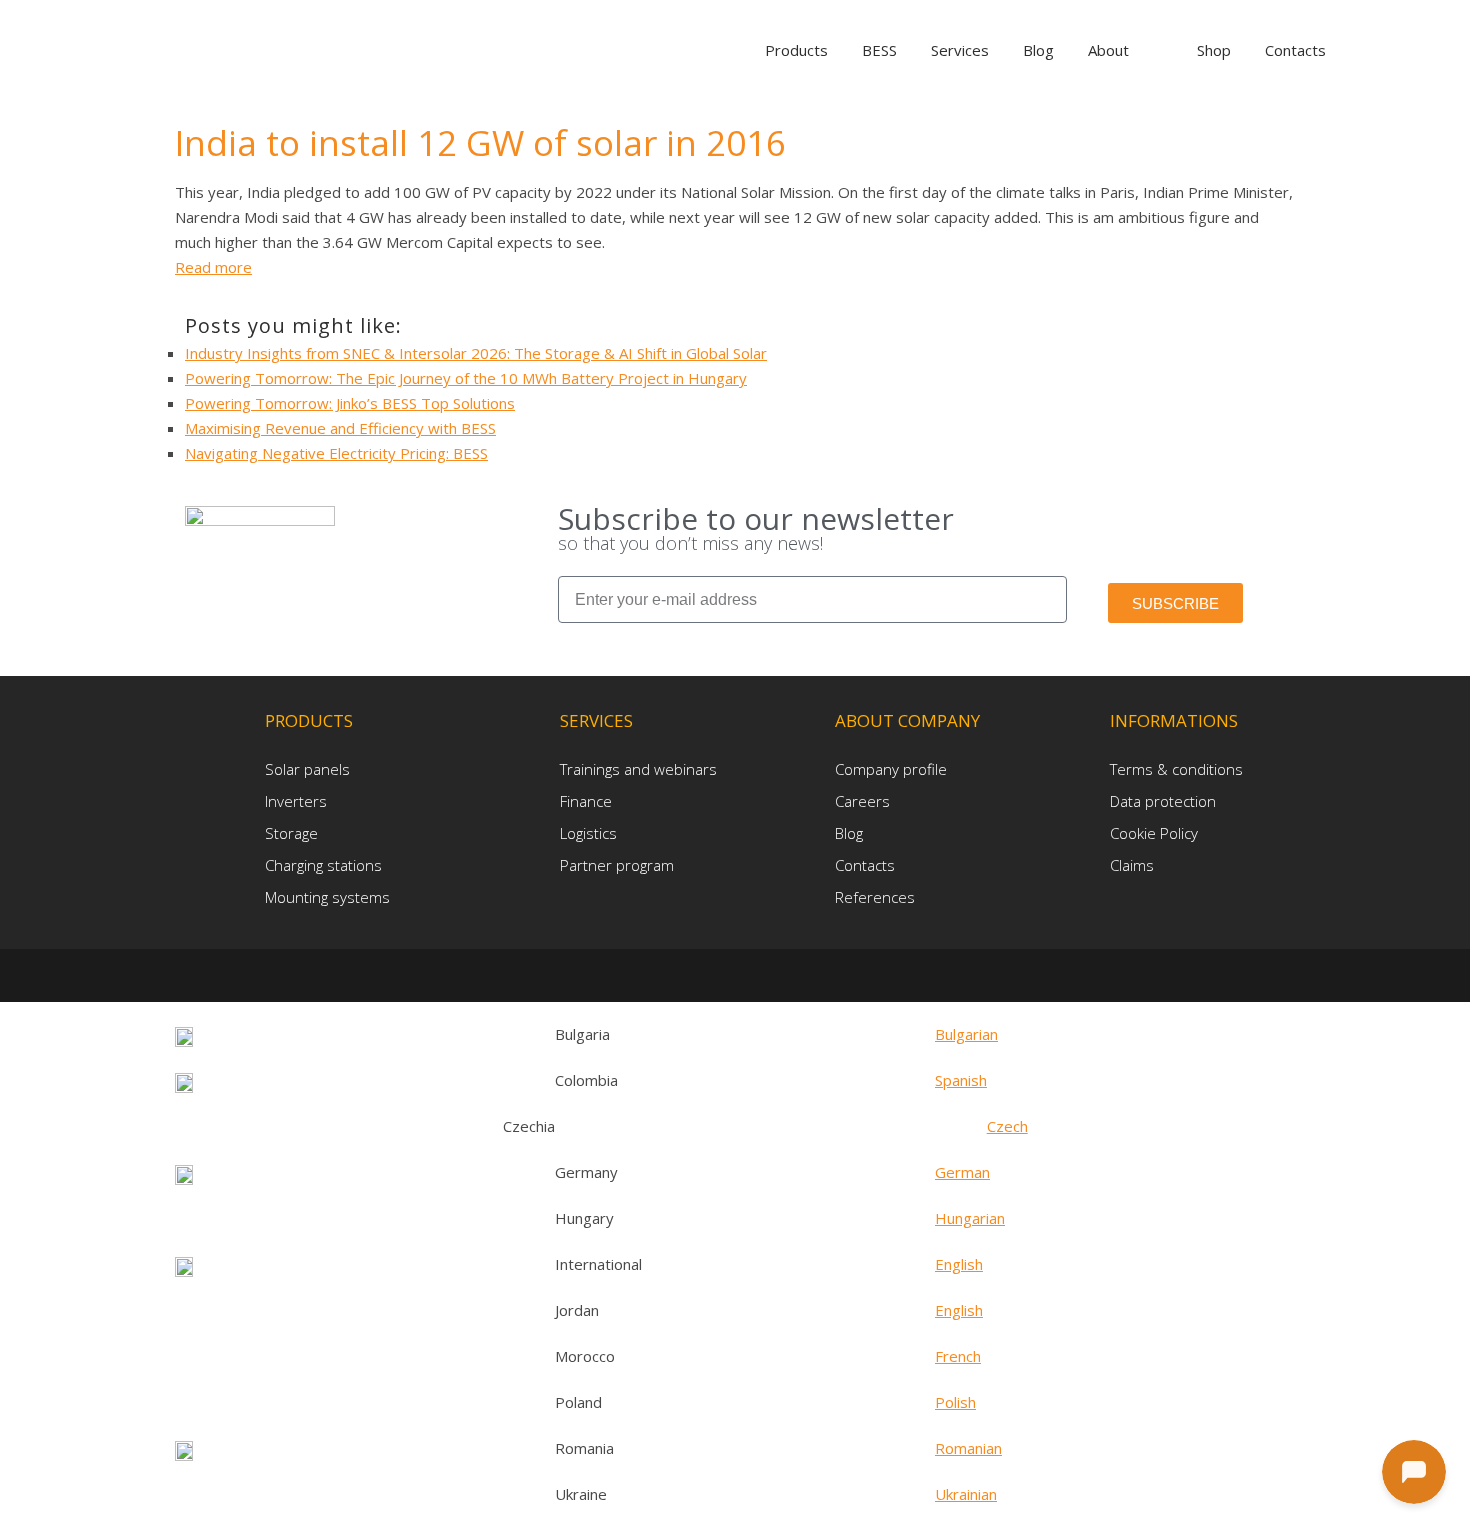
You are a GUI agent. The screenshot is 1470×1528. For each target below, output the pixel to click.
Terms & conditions (1176, 769)
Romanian (968, 1448)
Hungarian (970, 1218)
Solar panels (307, 769)
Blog (849, 833)
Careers (862, 801)
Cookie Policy (1154, 833)
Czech (1007, 1126)
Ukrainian (966, 1494)
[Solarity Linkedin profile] (739, 974)
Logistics (588, 833)
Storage (291, 833)
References (875, 897)
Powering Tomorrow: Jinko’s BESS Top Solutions (350, 403)
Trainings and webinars (638, 769)
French (958, 1356)
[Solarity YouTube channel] (768, 974)
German (962, 1172)
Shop (1214, 50)
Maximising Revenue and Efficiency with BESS (340, 428)
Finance (586, 801)
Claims (1132, 865)
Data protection (1163, 801)
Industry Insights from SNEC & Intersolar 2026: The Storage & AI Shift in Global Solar (476, 353)
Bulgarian (966, 1034)
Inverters (296, 801)
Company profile (891, 769)
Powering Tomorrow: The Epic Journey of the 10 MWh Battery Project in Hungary (466, 378)
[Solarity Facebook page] (706, 974)
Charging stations (323, 865)
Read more (213, 267)
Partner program (617, 865)
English (959, 1264)
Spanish (961, 1080)
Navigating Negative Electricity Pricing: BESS (336, 453)
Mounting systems (327, 897)
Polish (955, 1402)
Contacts (865, 865)
